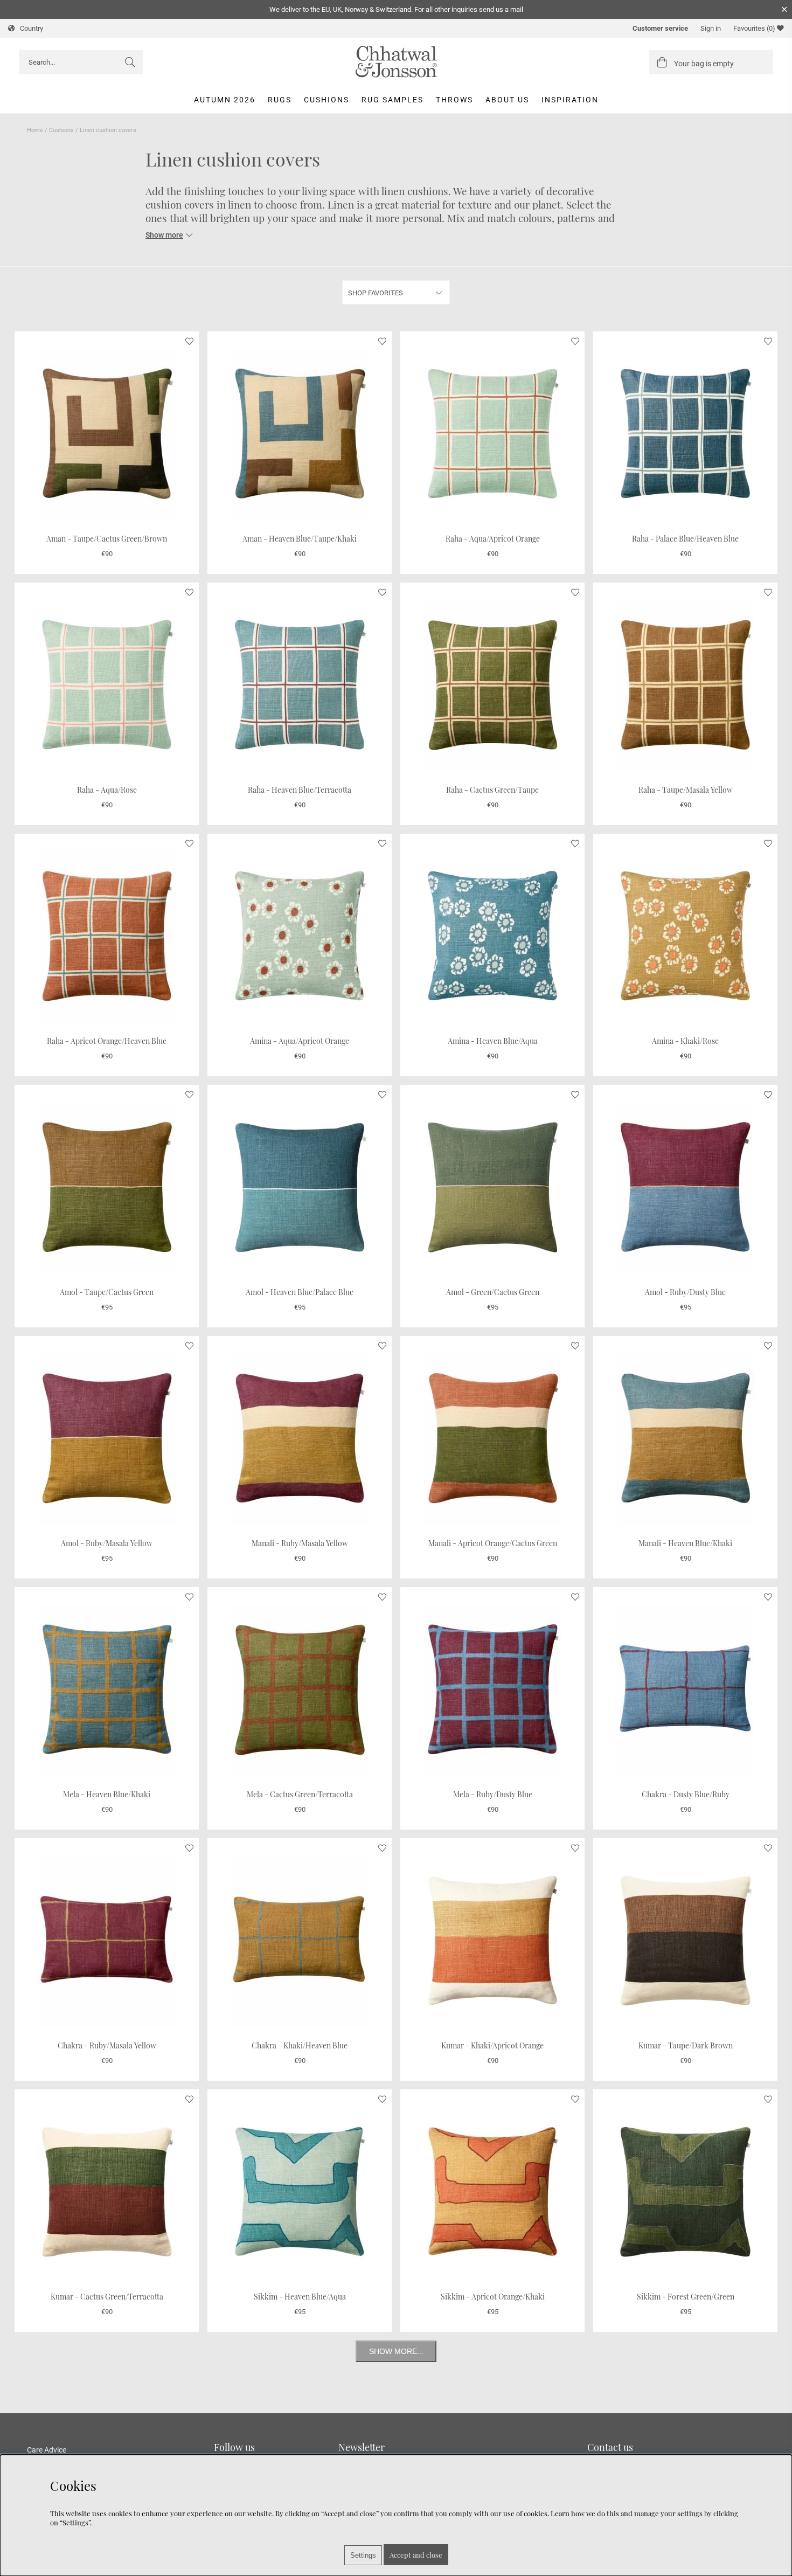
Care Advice (47, 2450)
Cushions (326, 100)
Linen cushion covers (108, 130)
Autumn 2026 (225, 100)
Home (35, 130)
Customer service (660, 28)
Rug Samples (392, 100)
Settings (363, 2555)
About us (507, 100)
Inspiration (570, 100)
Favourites (754, 28)
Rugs (280, 100)
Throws (454, 100)
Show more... (396, 2351)
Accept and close (416, 2555)
